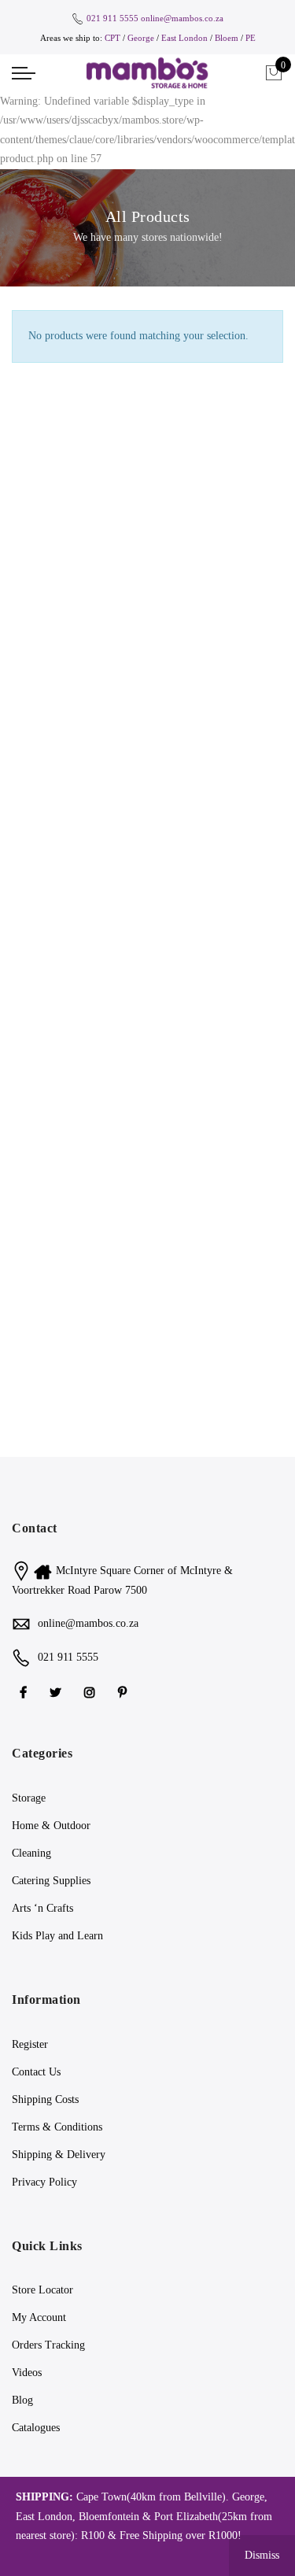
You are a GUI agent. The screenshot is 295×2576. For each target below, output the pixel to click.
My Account (39, 2317)
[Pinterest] (124, 1692)
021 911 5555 (112, 18)
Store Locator (42, 2290)
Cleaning (31, 1853)
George (141, 38)
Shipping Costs (45, 2099)
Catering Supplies (51, 1881)
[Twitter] (57, 1692)
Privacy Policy (44, 2182)
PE (251, 38)
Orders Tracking (48, 2345)
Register (30, 2044)
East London (186, 38)
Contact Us (36, 2072)
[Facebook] (25, 1692)
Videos (27, 2373)
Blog (22, 2400)
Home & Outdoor (51, 1826)
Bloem (228, 38)
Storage (29, 1798)
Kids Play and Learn (57, 1936)
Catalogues (36, 2428)
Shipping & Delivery (59, 2155)
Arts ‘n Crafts (42, 1908)
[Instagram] (92, 1692)
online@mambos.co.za (182, 18)
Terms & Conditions (57, 2127)
